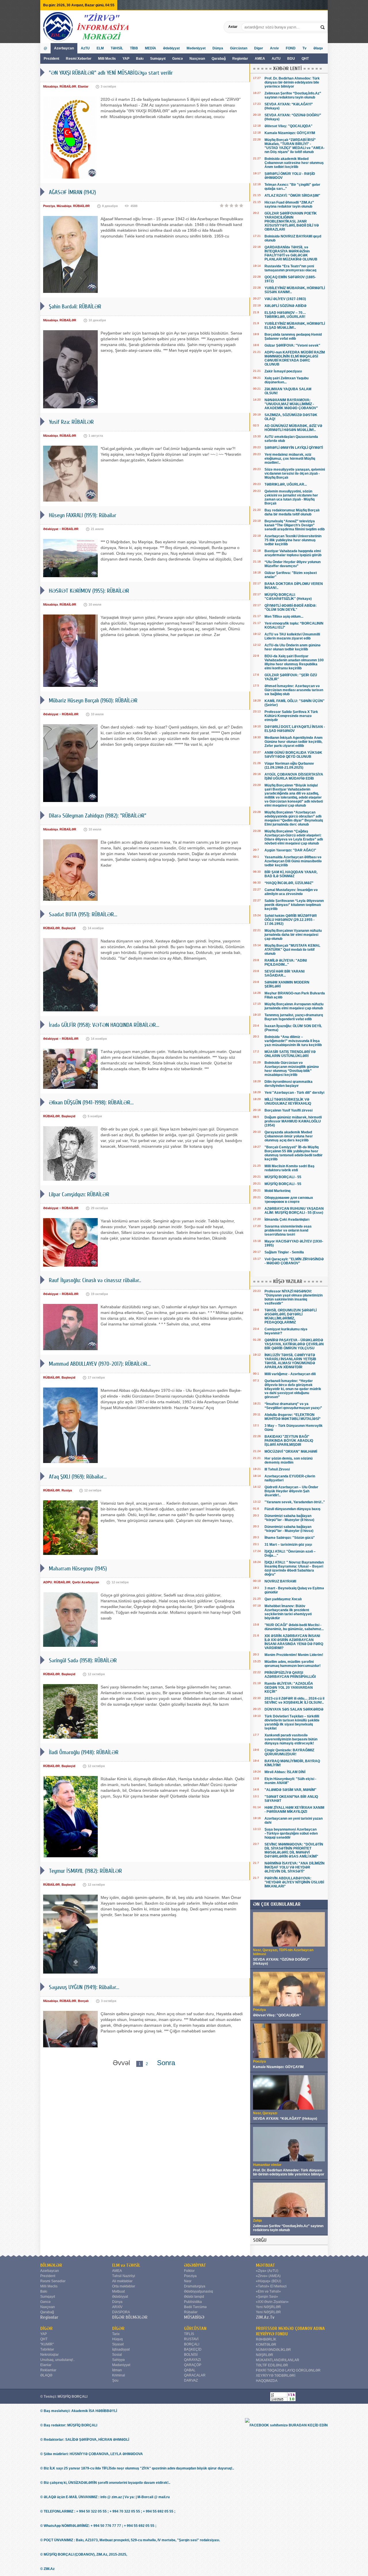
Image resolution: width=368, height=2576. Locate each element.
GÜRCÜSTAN (195, 2328)
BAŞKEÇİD (193, 2349)
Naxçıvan (197, 59)
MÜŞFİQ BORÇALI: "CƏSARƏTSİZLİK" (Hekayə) (288, 597)
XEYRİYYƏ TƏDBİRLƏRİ (276, 2376)
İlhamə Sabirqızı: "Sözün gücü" (290, 1538)
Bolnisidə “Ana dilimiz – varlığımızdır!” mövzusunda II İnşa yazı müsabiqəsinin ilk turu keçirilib (293, 1041)
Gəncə (178, 59)
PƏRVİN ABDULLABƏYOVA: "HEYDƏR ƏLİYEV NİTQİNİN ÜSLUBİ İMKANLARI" (294, 1882)
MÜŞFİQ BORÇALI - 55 (283, 1177)
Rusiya (67, 1490)
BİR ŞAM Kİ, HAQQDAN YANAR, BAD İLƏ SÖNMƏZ (291, 874)
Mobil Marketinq (277, 1191)
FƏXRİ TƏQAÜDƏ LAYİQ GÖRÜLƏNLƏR (288, 2370)
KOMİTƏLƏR (266, 2345)
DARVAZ (191, 2380)
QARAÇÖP (193, 2365)
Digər (259, 48)
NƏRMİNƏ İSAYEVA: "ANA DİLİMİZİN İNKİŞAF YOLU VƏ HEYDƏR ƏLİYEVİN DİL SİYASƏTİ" (295, 1867)
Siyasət (118, 2344)
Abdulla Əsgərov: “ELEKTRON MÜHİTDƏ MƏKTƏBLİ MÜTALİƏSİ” (293, 1417)
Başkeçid (68, 928)
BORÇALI (192, 2344)
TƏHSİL (117, 48)
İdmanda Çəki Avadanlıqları (287, 1220)
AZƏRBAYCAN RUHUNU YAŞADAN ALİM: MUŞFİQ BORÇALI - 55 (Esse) (294, 1211)
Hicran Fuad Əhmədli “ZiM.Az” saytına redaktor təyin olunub (289, 204)
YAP (126, 59)
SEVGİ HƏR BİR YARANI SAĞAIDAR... (284, 973)
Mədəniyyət (196, 48)
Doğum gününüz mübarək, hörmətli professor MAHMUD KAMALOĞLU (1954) (293, 1121)
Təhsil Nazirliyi (124, 2276)
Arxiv (274, 48)
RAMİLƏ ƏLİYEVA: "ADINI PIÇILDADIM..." (286, 963)
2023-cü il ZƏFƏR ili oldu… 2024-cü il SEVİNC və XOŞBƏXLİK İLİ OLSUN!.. (294, 1700)
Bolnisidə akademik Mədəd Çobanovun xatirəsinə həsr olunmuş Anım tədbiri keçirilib (294, 163)
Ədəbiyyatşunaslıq (199, 2291)
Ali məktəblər (122, 2281)
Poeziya (49, 206)
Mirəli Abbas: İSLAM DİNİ (285, 1772)
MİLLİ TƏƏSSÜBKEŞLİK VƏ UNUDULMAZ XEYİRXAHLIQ (288, 1101)
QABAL (190, 2370)
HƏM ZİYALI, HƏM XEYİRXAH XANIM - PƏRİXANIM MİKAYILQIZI (294, 1810)
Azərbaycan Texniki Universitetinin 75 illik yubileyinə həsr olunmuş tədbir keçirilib (293, 540)
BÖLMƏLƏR (51, 2265)
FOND (291, 48)
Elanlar (83, 86)
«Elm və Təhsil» (268, 2291)
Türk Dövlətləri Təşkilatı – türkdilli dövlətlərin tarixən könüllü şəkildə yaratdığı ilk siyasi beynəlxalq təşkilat (292, 1722)
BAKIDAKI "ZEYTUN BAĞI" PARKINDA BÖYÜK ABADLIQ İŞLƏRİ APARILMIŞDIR (289, 1441)
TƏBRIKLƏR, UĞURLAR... (286, 484)
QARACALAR (195, 2375)
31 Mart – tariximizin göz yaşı (288, 1545)
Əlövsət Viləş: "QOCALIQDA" (289, 126)
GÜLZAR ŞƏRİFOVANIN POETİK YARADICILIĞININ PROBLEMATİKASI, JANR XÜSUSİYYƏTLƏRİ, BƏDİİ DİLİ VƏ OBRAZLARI (292, 221)
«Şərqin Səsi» (267, 2297)
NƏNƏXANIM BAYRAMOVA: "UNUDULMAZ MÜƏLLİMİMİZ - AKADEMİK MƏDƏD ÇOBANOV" (291, 404)
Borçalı (83, 2001)
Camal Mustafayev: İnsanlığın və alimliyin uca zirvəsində (291, 892)
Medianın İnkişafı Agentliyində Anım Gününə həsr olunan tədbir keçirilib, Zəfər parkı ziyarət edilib (294, 742)
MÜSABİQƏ (194, 2317)
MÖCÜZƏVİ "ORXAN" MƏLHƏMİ (291, 1452)
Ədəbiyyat (171, 48)
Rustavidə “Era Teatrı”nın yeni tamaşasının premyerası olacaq (290, 268)
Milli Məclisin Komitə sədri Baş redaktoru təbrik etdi (290, 1168)
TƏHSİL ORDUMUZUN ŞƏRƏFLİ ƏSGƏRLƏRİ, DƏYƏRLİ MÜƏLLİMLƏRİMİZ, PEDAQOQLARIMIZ (291, 1316)
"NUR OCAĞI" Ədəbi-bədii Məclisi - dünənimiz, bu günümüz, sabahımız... (294, 1627)
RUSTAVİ (191, 2339)
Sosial (117, 2355)
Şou (115, 2380)
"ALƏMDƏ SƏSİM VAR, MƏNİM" (291, 1790)
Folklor (189, 2271)
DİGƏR (46, 2328)
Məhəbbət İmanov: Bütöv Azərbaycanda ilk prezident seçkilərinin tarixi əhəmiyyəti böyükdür (288, 1612)
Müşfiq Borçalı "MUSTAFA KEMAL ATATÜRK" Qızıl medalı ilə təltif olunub (292, 950)
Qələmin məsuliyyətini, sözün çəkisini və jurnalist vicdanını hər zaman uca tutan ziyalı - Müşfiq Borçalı (291, 497)
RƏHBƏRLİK (266, 2339)
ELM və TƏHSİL (126, 2265)
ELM (100, 48)
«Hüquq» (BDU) (269, 2281)
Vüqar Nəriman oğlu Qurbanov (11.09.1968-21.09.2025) (289, 766)
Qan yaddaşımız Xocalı (283, 1599)
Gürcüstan (239, 48)
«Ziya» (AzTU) (267, 2271)
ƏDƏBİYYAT (195, 2265)
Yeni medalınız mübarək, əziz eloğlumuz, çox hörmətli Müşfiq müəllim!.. (290, 459)
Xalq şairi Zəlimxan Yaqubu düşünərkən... (286, 380)
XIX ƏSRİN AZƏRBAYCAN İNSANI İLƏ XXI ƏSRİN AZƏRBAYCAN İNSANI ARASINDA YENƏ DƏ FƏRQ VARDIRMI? (294, 1642)
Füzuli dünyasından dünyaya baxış (293, 1509)
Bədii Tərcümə (195, 2307)
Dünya (218, 48)
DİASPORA (121, 2312)
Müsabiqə (50, 86)
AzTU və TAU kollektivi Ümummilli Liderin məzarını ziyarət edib (292, 636)
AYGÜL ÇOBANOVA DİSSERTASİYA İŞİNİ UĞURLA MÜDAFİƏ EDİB (294, 776)
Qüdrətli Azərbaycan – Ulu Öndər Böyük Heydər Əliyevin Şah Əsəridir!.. (291, 1491)
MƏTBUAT (266, 2265)
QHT (305, 59)
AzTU (277, 59)
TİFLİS (189, 2334)
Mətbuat (118, 2291)
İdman (117, 2370)
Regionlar (240, 59)
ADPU (48, 1582)
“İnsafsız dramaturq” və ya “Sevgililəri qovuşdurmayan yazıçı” (293, 1406)
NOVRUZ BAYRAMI (280, 1581)
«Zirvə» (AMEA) (268, 2276)
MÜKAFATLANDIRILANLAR (278, 2360)
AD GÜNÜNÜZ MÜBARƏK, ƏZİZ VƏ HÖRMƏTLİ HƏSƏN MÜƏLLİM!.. (293, 428)
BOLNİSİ (191, 2355)
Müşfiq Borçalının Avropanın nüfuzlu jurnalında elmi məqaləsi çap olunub (294, 1006)
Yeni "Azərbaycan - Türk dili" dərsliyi (294, 1093)
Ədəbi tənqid (194, 2297)
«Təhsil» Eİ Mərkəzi (271, 2286)
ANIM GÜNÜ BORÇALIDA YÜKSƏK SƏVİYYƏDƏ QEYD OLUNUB (293, 755)
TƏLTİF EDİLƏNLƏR (272, 2365)
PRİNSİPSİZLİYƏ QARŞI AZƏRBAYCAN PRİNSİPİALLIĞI (290, 1675)
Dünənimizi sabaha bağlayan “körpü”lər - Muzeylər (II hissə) (289, 1518)
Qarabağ (219, 59)
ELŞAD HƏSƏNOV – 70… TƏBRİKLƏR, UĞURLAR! (285, 315)
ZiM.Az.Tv (265, 2317)
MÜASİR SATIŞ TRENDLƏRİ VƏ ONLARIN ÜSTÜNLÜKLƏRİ (290, 1054)
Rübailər (191, 2312)
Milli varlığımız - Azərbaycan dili (290, 1374)
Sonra (166, 2063)
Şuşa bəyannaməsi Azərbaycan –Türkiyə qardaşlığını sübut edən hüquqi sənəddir (291, 1833)
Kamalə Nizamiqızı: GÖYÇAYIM (290, 133)
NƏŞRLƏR (264, 2355)
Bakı (140, 59)
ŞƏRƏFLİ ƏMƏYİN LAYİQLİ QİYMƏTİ (294, 448)
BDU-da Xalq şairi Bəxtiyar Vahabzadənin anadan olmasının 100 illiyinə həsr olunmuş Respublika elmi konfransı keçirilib (294, 662)
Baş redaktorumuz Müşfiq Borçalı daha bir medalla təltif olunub (292, 512)
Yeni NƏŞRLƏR (268, 2307)
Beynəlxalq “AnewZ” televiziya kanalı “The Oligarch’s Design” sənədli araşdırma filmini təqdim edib (295, 525)
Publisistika (193, 2302)
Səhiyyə (118, 2360)
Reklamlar (48, 2370)
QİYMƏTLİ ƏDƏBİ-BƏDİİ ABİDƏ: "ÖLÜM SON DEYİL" (291, 608)
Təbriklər (47, 2349)
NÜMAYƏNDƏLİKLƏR (273, 2350)
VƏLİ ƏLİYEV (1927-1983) (285, 299)
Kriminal (119, 2375)
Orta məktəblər (124, 2286)
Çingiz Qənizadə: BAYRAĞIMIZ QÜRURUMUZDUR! (289, 1752)
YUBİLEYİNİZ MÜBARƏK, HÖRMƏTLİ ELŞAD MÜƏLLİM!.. (295, 326)
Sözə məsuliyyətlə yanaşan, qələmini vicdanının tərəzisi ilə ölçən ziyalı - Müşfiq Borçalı (295, 474)
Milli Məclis (107, 59)
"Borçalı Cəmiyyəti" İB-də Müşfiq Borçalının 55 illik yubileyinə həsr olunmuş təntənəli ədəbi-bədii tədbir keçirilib (294, 1153)
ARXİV (117, 2307)
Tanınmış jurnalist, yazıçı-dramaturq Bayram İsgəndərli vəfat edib (294, 1017)
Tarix (116, 2334)
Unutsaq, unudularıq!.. (57, 2360)
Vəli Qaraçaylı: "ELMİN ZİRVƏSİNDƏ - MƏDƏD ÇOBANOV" (294, 1261)
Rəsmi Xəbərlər (79, 59)
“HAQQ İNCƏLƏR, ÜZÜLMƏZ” (289, 883)
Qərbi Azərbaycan (86, 1582)
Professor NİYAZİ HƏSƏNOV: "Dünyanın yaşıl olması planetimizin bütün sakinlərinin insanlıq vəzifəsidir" (294, 1297)
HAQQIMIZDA (267, 2381)
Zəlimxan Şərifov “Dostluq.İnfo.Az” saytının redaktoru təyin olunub (293, 95)
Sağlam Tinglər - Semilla (284, 1252)
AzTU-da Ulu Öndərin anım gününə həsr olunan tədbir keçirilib (293, 647)
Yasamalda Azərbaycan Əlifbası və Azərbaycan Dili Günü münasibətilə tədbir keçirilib (293, 861)
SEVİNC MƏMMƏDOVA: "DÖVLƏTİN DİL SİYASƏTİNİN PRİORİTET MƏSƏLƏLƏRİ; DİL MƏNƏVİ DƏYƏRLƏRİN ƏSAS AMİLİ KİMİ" (294, 1850)
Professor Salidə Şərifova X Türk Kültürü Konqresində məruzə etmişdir (291, 716)
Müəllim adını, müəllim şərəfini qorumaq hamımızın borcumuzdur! (293, 1664)
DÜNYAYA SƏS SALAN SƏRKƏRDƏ (294, 1709)
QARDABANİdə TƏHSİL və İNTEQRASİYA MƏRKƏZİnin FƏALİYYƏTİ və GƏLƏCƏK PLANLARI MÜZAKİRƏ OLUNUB (291, 253)
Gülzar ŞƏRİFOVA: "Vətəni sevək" (292, 345)
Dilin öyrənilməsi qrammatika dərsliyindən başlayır (289, 1084)
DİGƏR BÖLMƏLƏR (130, 2317)
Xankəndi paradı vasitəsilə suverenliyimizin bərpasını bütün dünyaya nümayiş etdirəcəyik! (291, 1739)
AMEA (260, 59)
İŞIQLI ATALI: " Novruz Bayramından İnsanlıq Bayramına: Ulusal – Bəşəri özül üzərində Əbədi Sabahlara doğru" (294, 1568)
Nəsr (188, 2281)
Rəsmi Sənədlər (53, 2281)
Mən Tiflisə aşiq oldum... (284, 617)
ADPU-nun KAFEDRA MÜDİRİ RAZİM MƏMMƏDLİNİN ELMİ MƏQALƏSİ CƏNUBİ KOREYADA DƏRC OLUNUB (295, 358)
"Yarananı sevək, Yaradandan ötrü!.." (295, 1502)
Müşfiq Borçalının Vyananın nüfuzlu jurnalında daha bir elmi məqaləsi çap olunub (293, 935)
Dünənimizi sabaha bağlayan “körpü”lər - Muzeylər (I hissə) (289, 1529)
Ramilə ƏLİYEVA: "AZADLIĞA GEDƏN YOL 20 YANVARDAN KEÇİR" (289, 1688)
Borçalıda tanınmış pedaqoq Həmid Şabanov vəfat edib (293, 337)
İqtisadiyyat (121, 2349)
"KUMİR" (47, 2344)
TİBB (134, 48)
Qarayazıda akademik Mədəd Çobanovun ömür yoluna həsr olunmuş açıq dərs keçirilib (289, 1136)
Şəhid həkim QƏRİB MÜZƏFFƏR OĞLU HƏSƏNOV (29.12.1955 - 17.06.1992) (291, 920)
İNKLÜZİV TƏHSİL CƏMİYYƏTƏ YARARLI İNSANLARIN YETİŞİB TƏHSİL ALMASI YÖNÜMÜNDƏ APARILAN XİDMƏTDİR (290, 1361)
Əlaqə (318, 48)
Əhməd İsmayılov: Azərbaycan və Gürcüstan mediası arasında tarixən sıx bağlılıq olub (294, 690)
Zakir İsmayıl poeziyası (283, 371)
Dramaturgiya (195, 2286)
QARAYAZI (192, 2360)
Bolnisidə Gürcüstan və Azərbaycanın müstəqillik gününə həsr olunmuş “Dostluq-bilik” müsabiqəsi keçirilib (292, 1069)
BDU (292, 59)
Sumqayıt (158, 59)
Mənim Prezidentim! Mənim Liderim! (294, 1655)
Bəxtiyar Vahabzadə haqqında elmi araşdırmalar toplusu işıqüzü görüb (293, 553)
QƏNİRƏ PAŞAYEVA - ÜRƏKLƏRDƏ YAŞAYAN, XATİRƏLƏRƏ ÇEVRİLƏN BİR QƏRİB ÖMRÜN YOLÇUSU (294, 1344)
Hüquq (117, 2339)
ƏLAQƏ (46, 2375)
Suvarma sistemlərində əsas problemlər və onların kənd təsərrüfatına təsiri (288, 1230)
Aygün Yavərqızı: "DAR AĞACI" (290, 850)
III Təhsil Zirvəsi (277, 1469)
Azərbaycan (64, 48)
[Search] (323, 27)
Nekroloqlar (49, 2355)
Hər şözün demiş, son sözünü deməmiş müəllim (289, 1460)
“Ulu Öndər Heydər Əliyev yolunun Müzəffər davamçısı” (293, 564)
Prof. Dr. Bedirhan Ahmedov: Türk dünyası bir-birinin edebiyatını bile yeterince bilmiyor (292, 82)
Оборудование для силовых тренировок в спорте (289, 1200)
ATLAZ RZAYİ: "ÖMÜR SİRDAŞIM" (292, 196)
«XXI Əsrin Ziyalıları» (272, 2302)
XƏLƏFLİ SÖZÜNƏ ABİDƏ (285, 306)
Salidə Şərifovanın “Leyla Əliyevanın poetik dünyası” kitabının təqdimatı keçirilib (294, 905)
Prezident (51, 59)
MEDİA (151, 48)
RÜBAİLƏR (68, 86)
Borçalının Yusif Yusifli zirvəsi (289, 1110)
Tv (304, 48)
